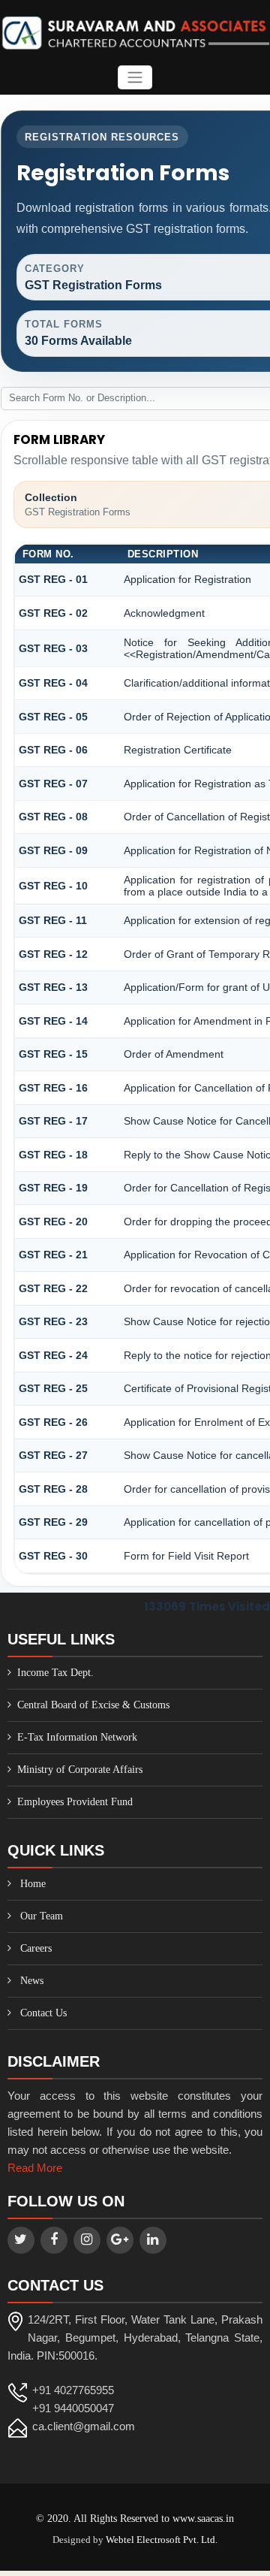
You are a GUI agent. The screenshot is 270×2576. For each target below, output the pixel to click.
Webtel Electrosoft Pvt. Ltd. (162, 2540)
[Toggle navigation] (135, 78)
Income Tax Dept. (55, 1673)
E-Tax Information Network (77, 1737)
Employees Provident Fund (75, 1802)
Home (33, 1884)
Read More (35, 2168)
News (32, 1981)
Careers (36, 1948)
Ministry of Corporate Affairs (80, 1770)
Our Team (42, 1916)
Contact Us (43, 2013)
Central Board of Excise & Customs (93, 1705)
